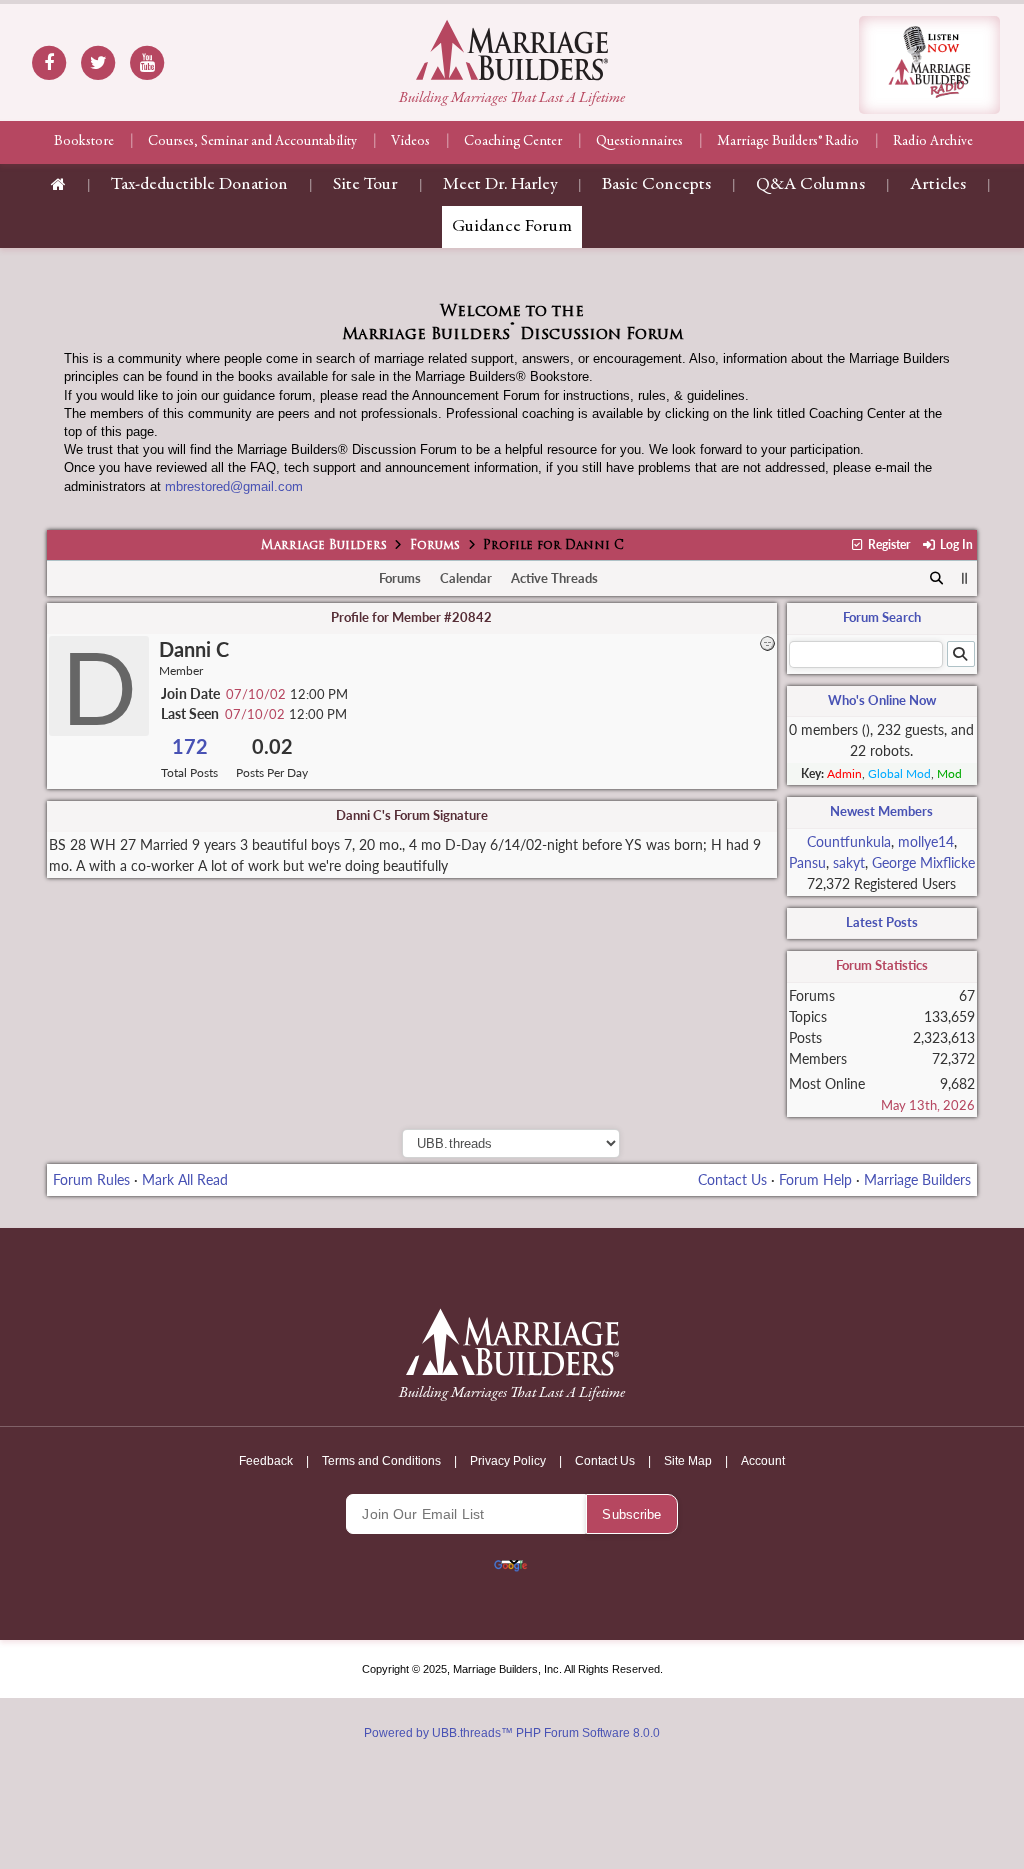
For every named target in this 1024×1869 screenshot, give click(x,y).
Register (887, 544)
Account (763, 1461)
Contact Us (732, 1179)
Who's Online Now (882, 700)
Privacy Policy (508, 1461)
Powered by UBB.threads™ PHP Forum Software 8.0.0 (512, 1733)
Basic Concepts (656, 185)
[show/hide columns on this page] (964, 578)
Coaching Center (513, 142)
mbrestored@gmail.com (234, 486)
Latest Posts (882, 922)
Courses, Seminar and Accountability (252, 142)
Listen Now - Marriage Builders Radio (929, 65)
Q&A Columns (810, 185)
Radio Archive (933, 142)
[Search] (936, 579)
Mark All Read (185, 1179)
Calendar (466, 578)
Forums (435, 546)
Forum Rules (91, 1179)
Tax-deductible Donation (199, 185)
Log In (954, 544)
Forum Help (815, 1179)
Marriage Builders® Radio (788, 142)
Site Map (688, 1461)
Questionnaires (639, 142)
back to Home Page (512, 50)
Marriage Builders (324, 546)
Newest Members (881, 811)
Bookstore (84, 142)
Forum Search (882, 617)
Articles (938, 185)
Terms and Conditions (381, 1461)
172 (190, 746)
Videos (410, 142)
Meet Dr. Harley (500, 185)
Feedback (266, 1461)
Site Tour (365, 185)
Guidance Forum (512, 227)
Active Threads (554, 578)
